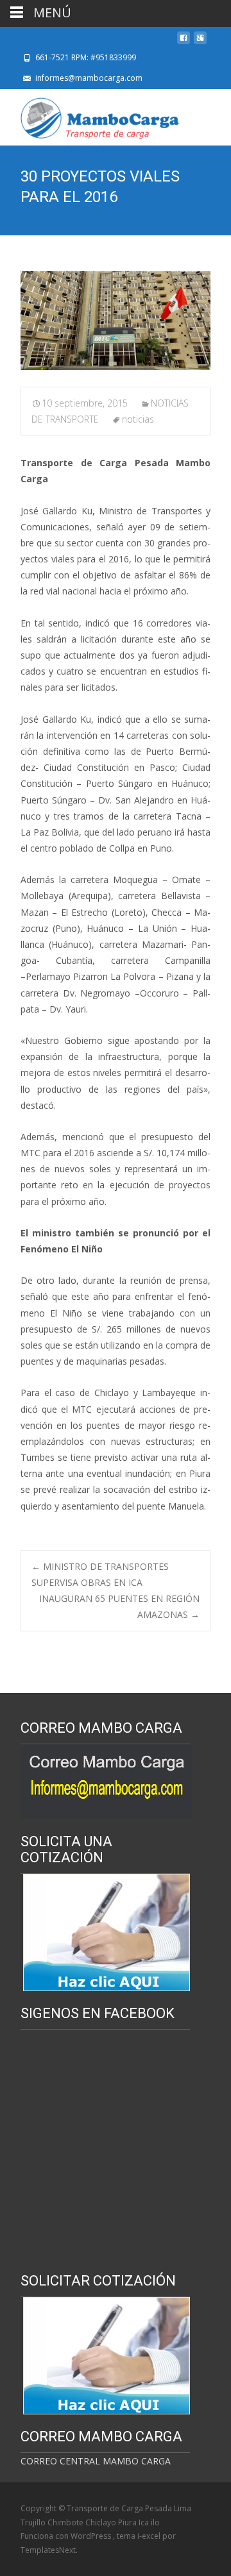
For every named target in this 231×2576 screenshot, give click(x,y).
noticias (138, 419)
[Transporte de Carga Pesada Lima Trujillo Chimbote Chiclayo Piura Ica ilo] (90, 115)
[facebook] (184, 41)
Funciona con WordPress (67, 2536)
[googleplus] (200, 41)
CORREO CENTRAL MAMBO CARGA (96, 2461)
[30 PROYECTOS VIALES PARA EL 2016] (116, 321)
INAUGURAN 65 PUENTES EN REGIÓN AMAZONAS (119, 1606)
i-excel (150, 2536)
